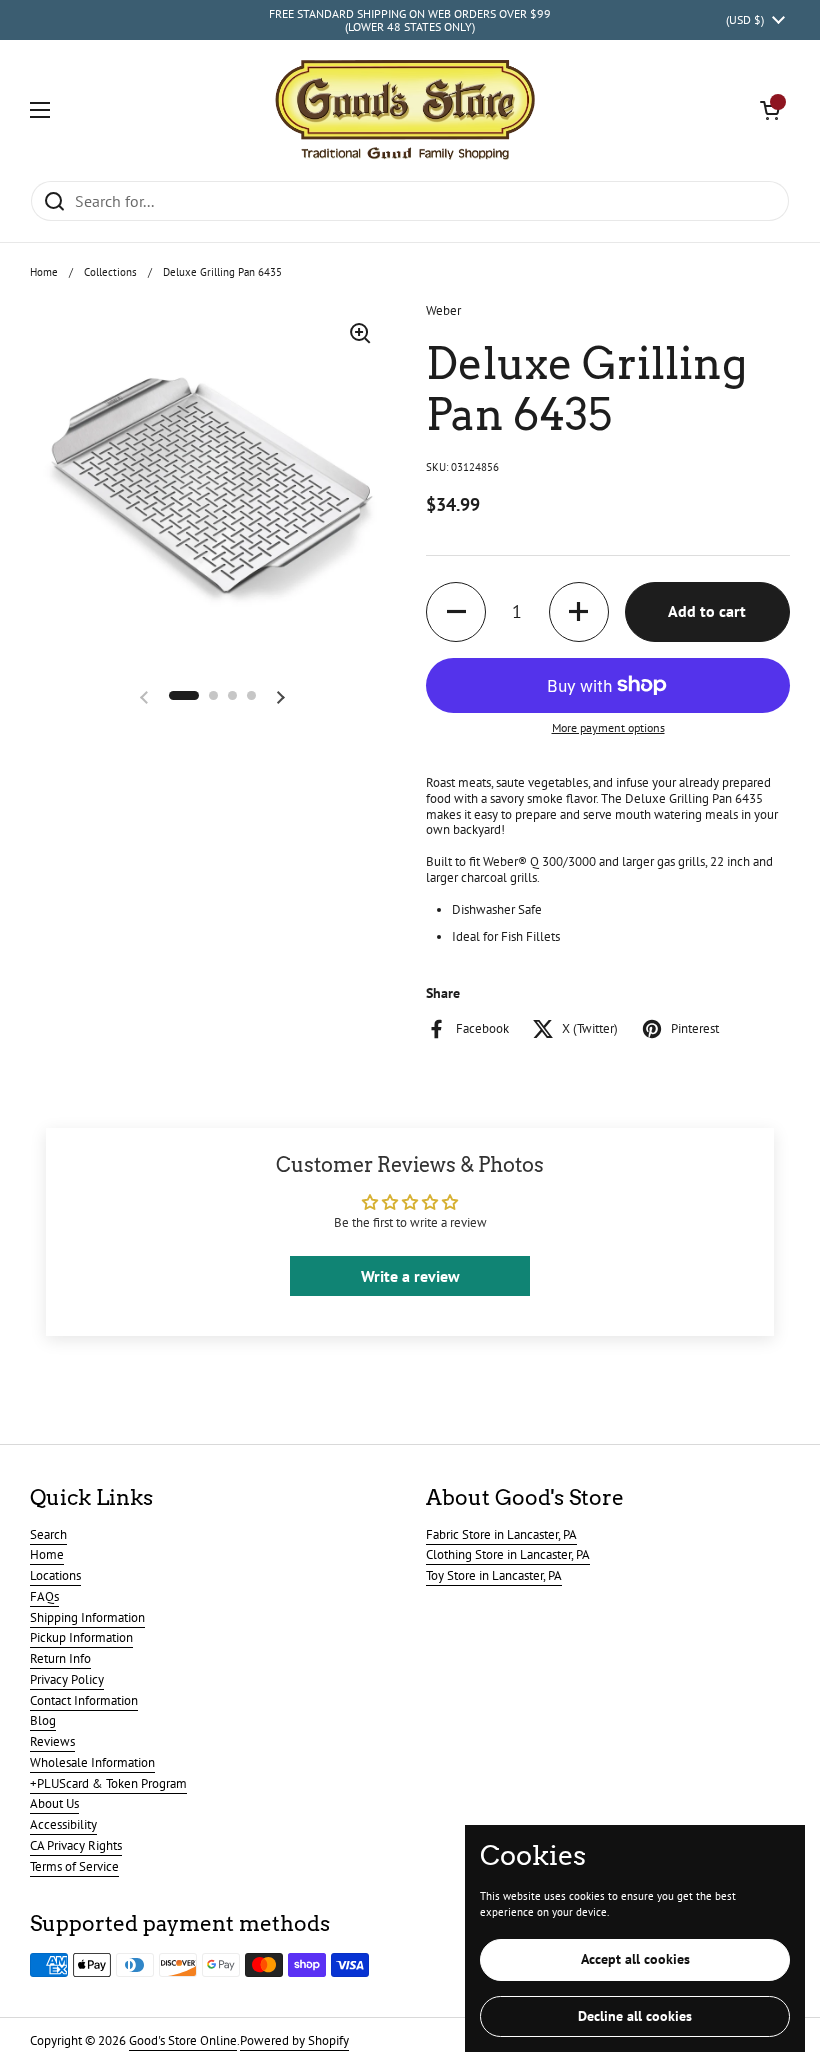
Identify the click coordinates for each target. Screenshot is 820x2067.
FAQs (44, 1596)
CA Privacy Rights (76, 1845)
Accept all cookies (635, 1959)
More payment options (608, 728)
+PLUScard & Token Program (108, 1783)
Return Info (60, 1658)
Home (44, 272)
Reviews (52, 1741)
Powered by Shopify (294, 2040)
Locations (55, 1575)
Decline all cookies (635, 2016)
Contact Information (84, 1700)
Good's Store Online (183, 2040)
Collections (110, 272)
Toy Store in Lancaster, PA (494, 1575)
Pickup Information (81, 1637)
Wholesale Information (92, 1762)
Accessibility (63, 1824)
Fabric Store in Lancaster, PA (501, 1534)
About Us (54, 1803)
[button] (770, 110)
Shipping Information (87, 1617)
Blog (43, 1720)
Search (48, 1534)
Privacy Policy (67, 1679)
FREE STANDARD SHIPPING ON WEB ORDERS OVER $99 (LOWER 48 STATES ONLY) (410, 20)
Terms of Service (74, 1866)
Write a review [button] (410, 1276)
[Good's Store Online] (405, 110)
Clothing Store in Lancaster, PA (508, 1554)
